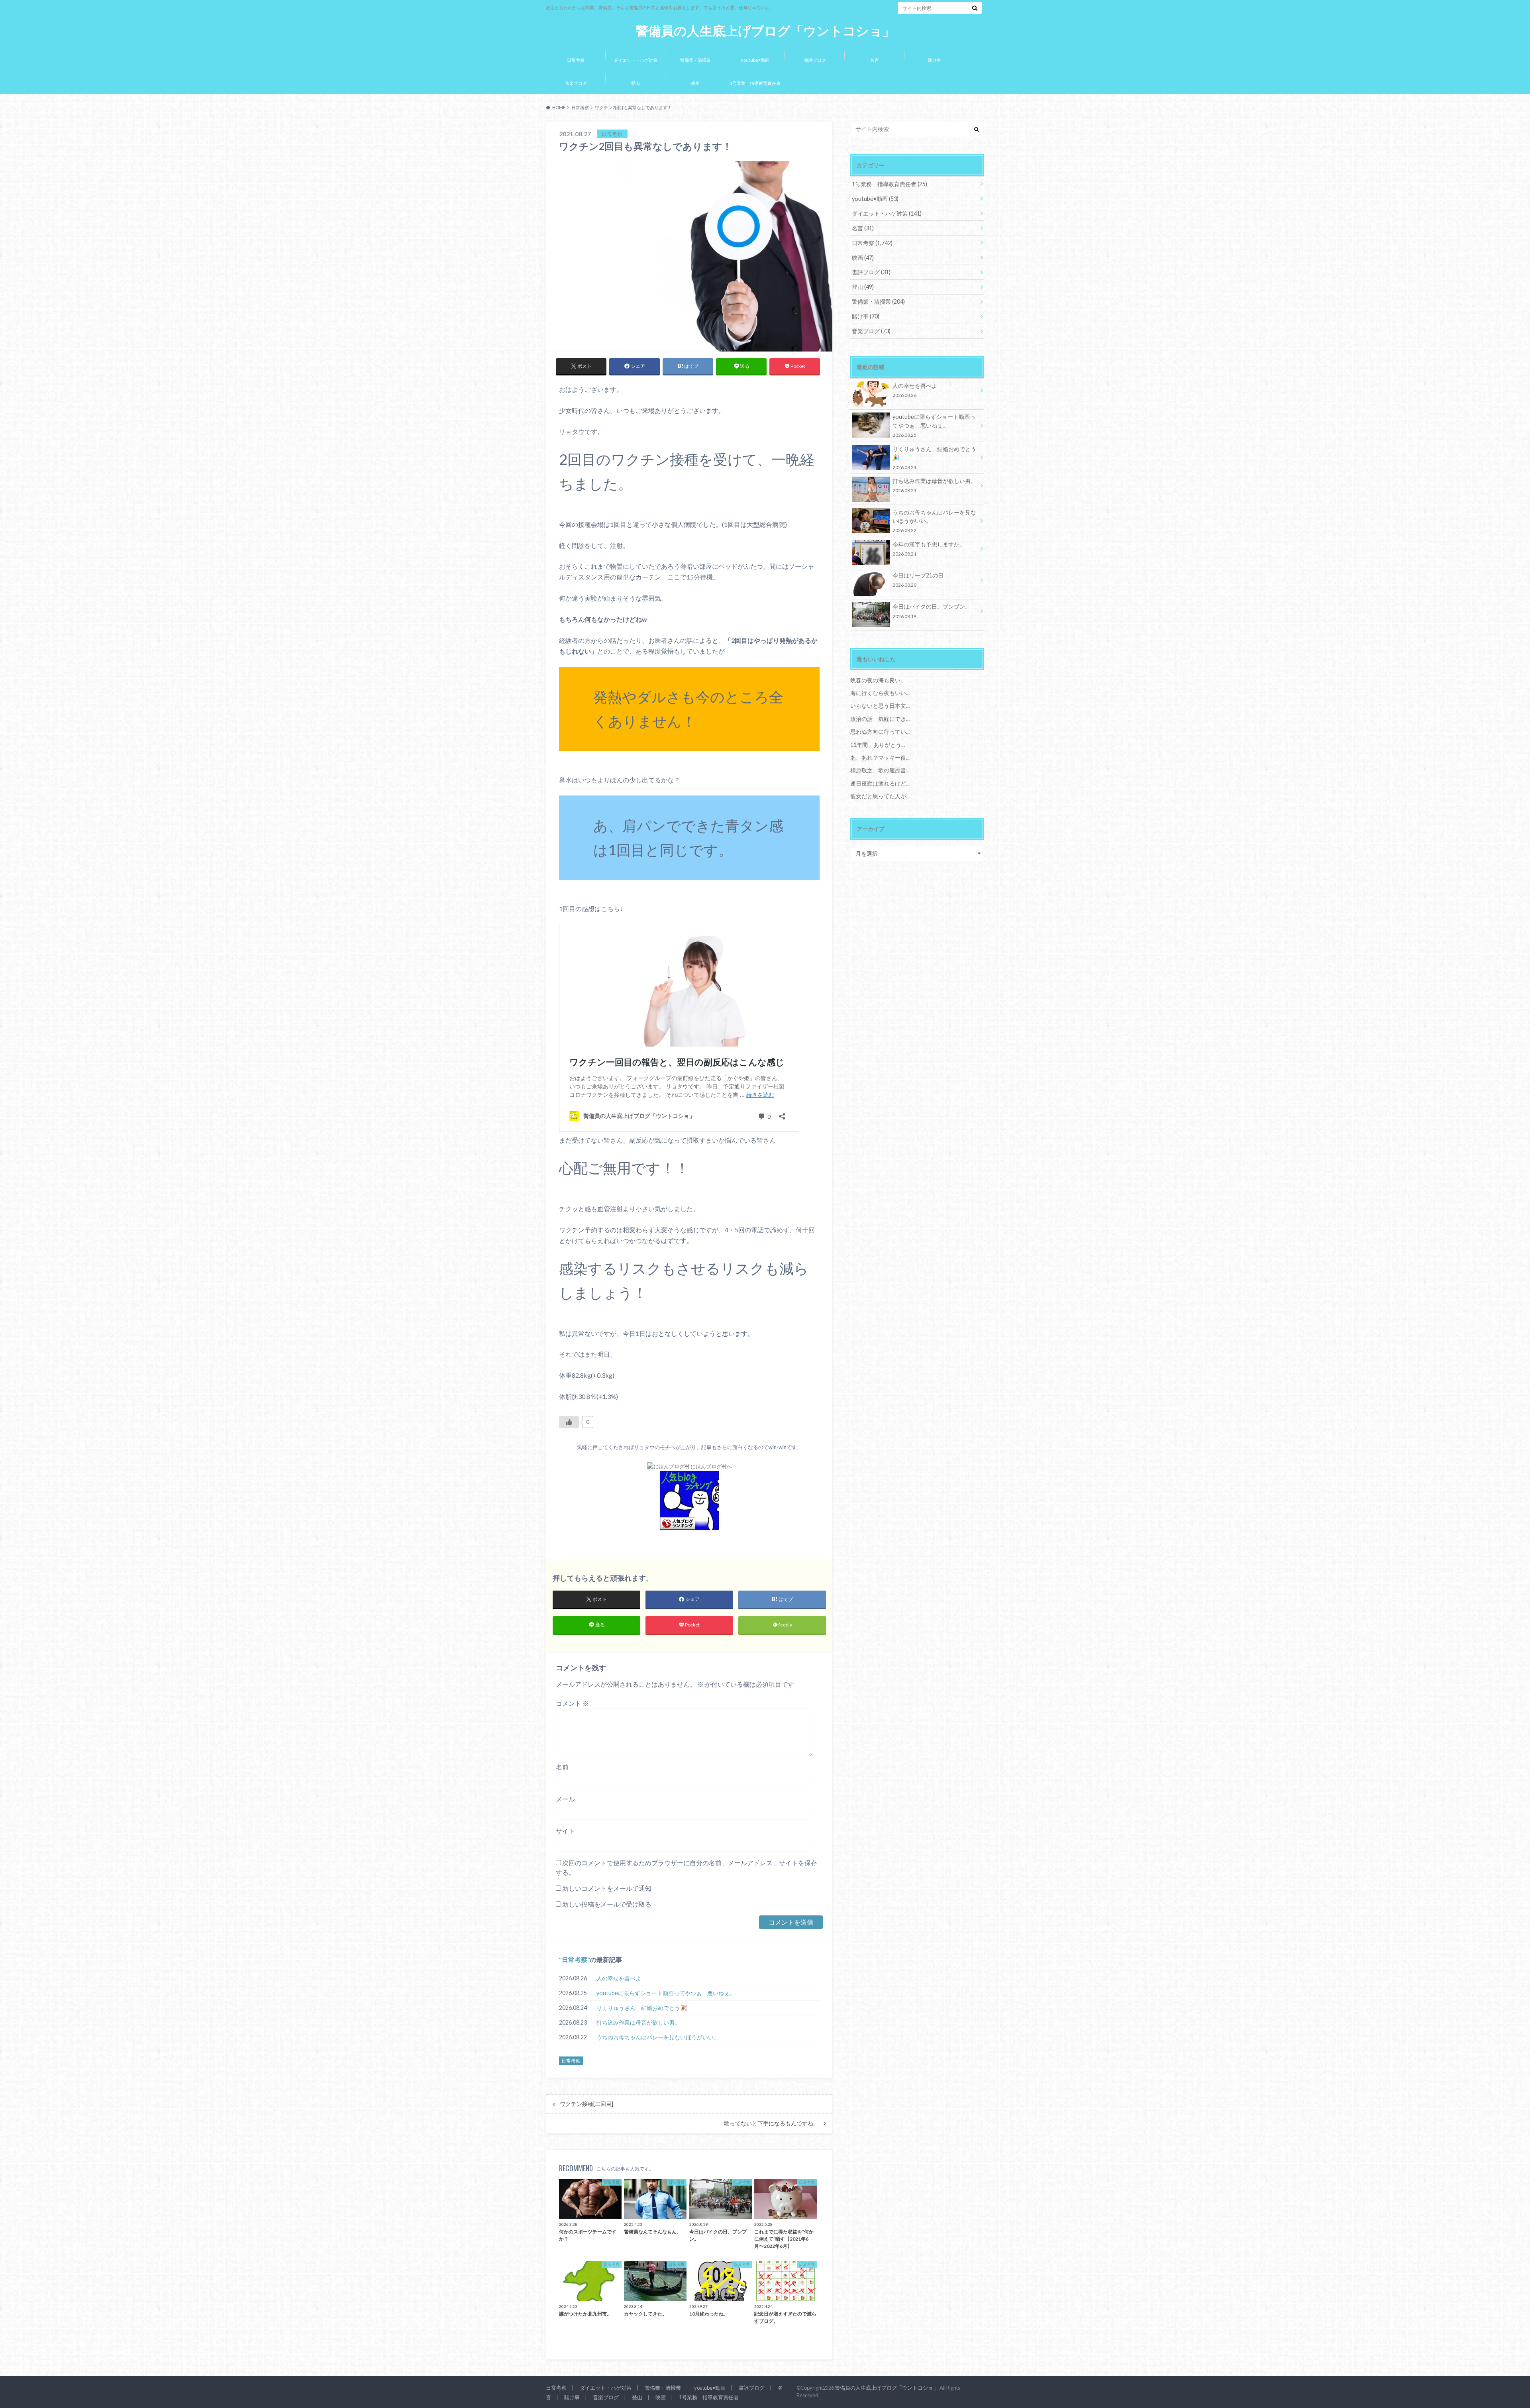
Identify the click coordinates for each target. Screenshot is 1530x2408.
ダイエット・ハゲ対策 (636, 60)
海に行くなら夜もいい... (880, 693)
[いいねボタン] (569, 1422)
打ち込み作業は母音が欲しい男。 (638, 2022)
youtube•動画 (755, 60)
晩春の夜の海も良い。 (878, 680)
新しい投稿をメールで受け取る (607, 1904)
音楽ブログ (576, 83)
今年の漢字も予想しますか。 (929, 549)
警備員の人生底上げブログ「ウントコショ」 (765, 31)
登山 (636, 83)
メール (565, 1799)
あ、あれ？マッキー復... (880, 757)
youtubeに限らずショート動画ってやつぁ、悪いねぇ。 (666, 1993)
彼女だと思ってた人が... (880, 796)
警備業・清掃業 (695, 60)
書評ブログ (815, 60)
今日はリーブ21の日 (918, 580)
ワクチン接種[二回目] (586, 2104)
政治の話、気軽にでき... (880, 719)
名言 (875, 60)
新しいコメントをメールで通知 (607, 1888)
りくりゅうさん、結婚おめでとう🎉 (642, 2008)
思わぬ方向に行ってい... (880, 732)
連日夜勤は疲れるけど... (880, 783)
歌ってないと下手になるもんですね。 (771, 2123)
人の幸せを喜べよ (619, 1978)
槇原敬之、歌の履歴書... (880, 770)
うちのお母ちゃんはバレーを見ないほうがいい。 (658, 2037)
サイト (565, 1831)
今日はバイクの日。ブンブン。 (932, 611)
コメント (572, 1703)
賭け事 (935, 60)
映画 (695, 83)
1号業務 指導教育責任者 (755, 83)
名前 (562, 1767)
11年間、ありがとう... (878, 745)
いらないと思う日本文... (880, 706)
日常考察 (576, 60)
